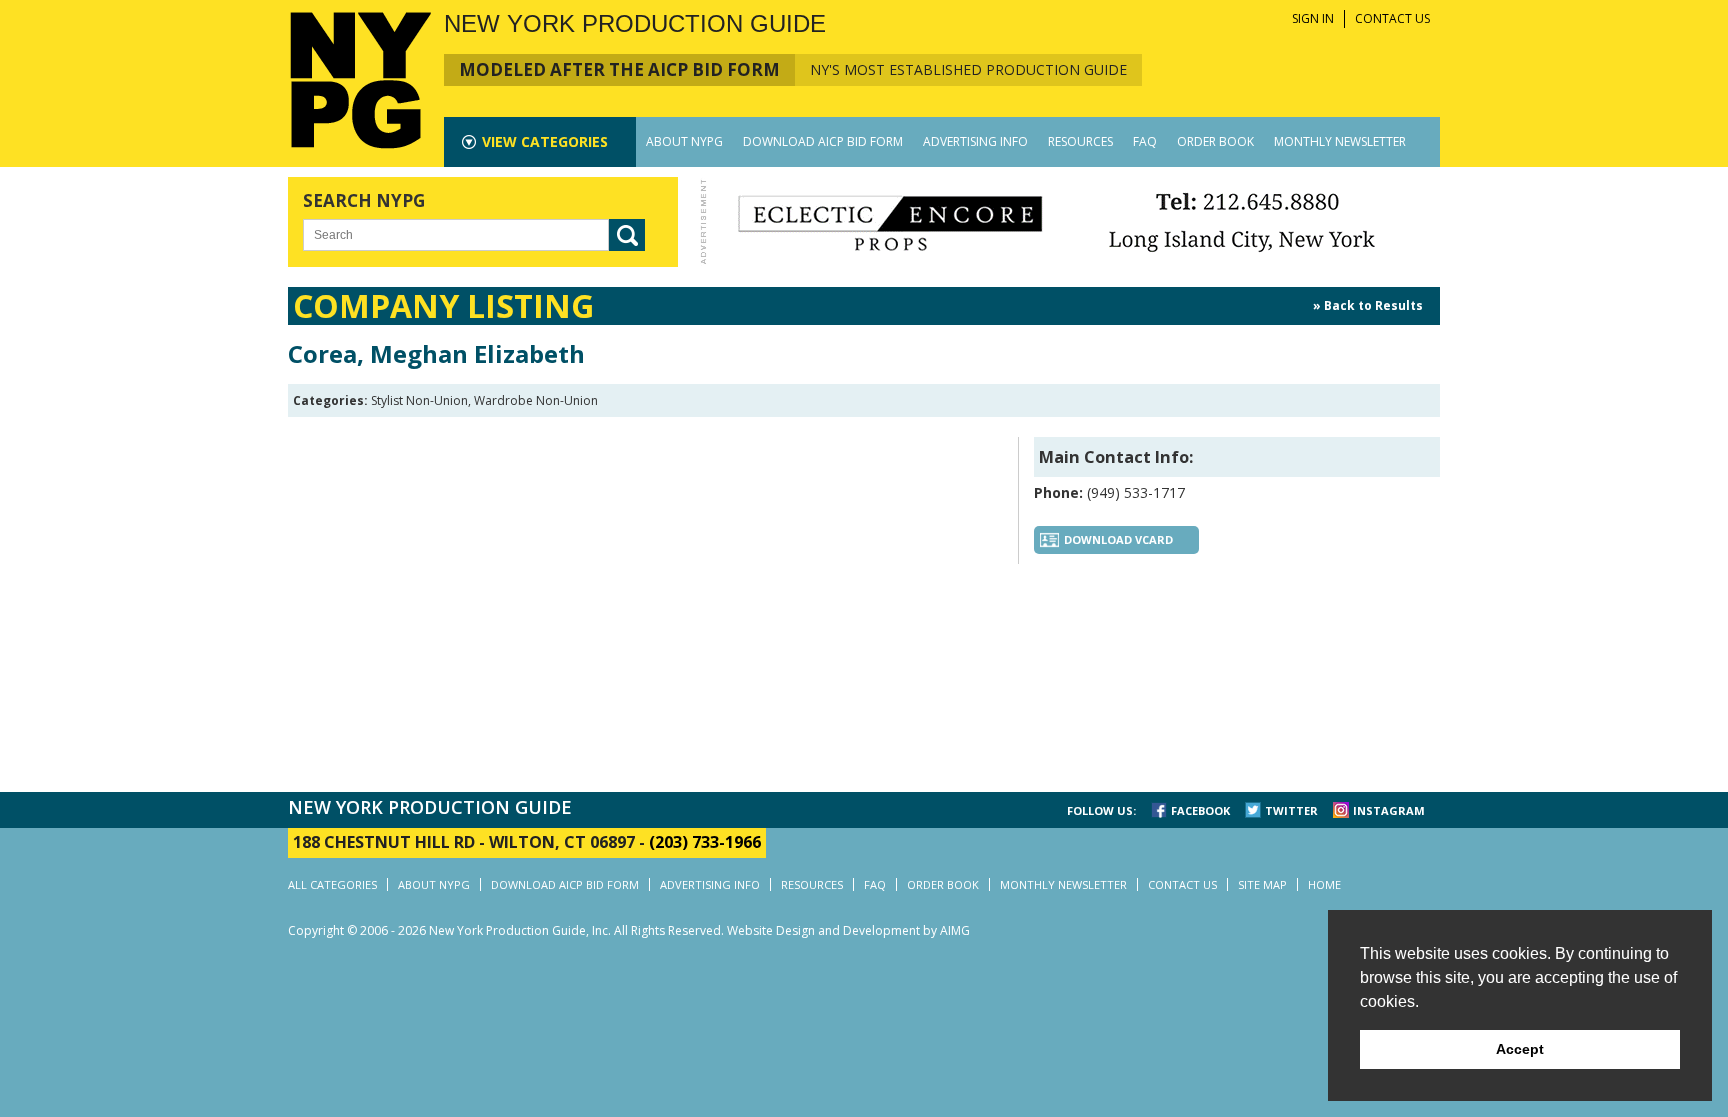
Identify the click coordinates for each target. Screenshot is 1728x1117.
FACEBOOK (1200, 810)
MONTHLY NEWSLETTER (1340, 141)
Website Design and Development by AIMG (848, 930)
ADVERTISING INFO (975, 141)
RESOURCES (1080, 141)
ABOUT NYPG (684, 141)
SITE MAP (1262, 884)
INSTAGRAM (1389, 810)
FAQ (1145, 141)
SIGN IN (1313, 18)
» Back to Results (1368, 305)
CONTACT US (1392, 18)
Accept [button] (1520, 1049)
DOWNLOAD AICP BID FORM (823, 141)
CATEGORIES (545, 141)
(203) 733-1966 (705, 842)
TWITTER (1291, 810)
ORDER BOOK (1215, 141)
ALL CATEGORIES (332, 884)
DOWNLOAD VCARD (1118, 539)
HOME (1324, 884)
